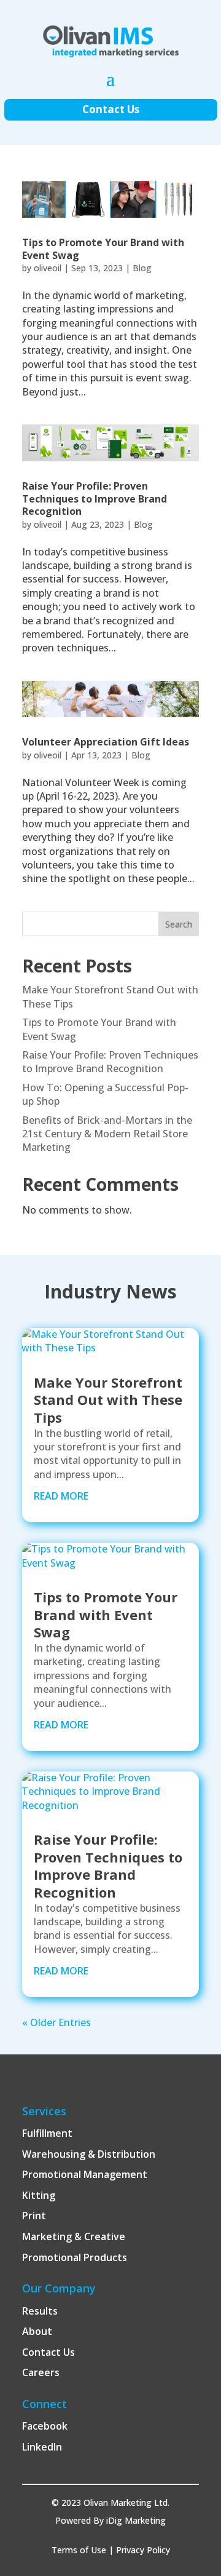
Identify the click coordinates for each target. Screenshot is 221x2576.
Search (179, 924)
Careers (41, 2372)
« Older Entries (56, 2022)
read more (61, 1496)
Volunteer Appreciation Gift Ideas (106, 742)
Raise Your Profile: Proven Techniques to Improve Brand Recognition (95, 499)
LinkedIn (42, 2447)
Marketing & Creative (74, 2236)
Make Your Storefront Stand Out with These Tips (108, 1400)
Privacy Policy (143, 2550)
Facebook (45, 2426)
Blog (142, 268)
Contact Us (111, 109)
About (37, 2331)
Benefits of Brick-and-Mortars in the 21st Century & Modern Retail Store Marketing (107, 1134)
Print (34, 2216)
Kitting (39, 2195)
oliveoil (48, 268)
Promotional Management (85, 2174)
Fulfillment (47, 2133)
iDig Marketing (136, 2520)
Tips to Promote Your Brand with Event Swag (103, 249)
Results (40, 2311)
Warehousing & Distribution (89, 2154)
